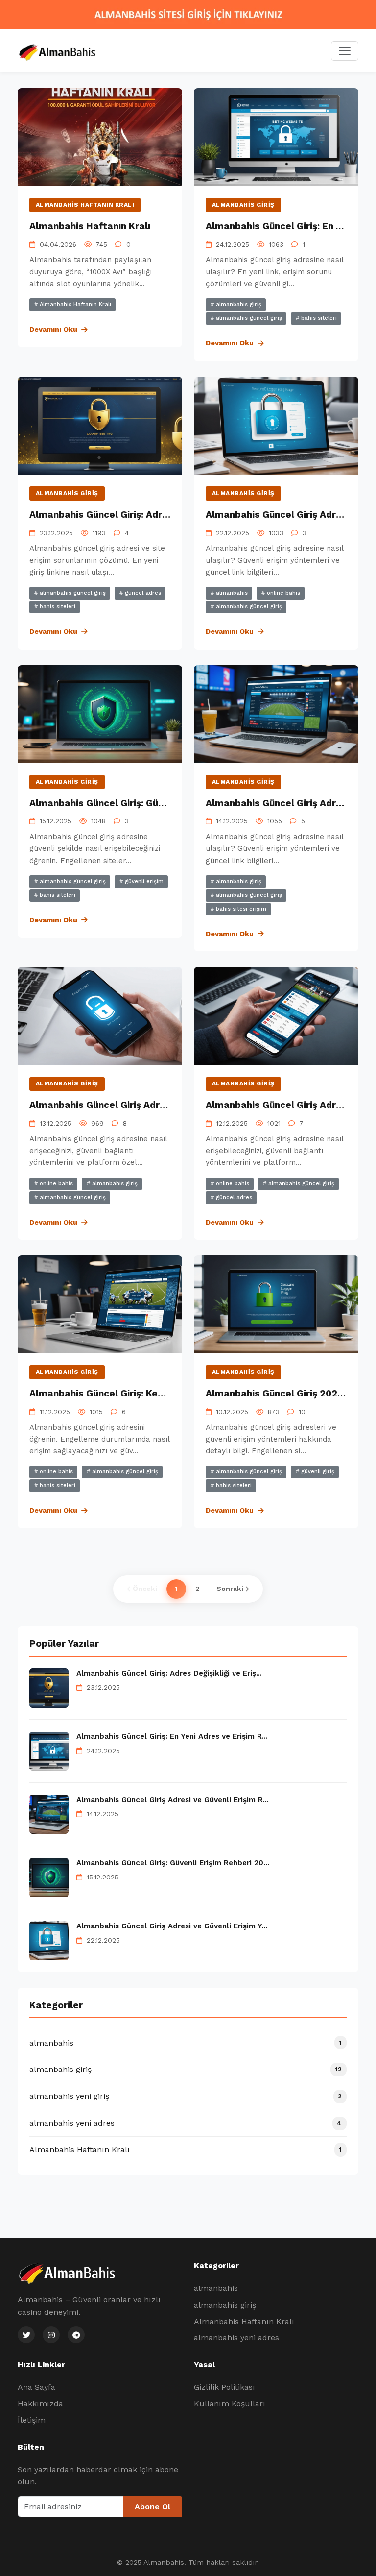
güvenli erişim (143, 881)
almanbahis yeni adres (236, 2338)
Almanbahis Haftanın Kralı (85, 205)
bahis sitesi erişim (240, 909)
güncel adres (142, 593)
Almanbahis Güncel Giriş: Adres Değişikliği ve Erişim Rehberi (167, 515)
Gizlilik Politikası (224, 2387)
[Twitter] (26, 2335)
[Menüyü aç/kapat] (345, 51)
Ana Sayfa (36, 2387)
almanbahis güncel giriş (248, 318)
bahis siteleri (318, 318)
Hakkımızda (40, 2403)
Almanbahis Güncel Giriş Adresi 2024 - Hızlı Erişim (145, 1105)
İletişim (32, 2420)
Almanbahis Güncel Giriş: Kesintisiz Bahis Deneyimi (146, 1393)
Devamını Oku (53, 329)
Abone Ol (153, 2507)
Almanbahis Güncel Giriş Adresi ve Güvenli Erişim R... (173, 1800)
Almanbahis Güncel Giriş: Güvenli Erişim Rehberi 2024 (153, 803)
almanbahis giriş (243, 205)
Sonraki (230, 1589)
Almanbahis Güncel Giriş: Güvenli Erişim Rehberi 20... (173, 1863)
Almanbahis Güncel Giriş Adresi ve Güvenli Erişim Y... (172, 1926)
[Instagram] (51, 2335)
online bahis (282, 593)
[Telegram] (76, 2335)
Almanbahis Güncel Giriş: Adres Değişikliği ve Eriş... (169, 1673)
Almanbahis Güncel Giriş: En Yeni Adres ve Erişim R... (172, 1736)
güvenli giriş (317, 1472)
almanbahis (231, 593)
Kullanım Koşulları (230, 2403)
